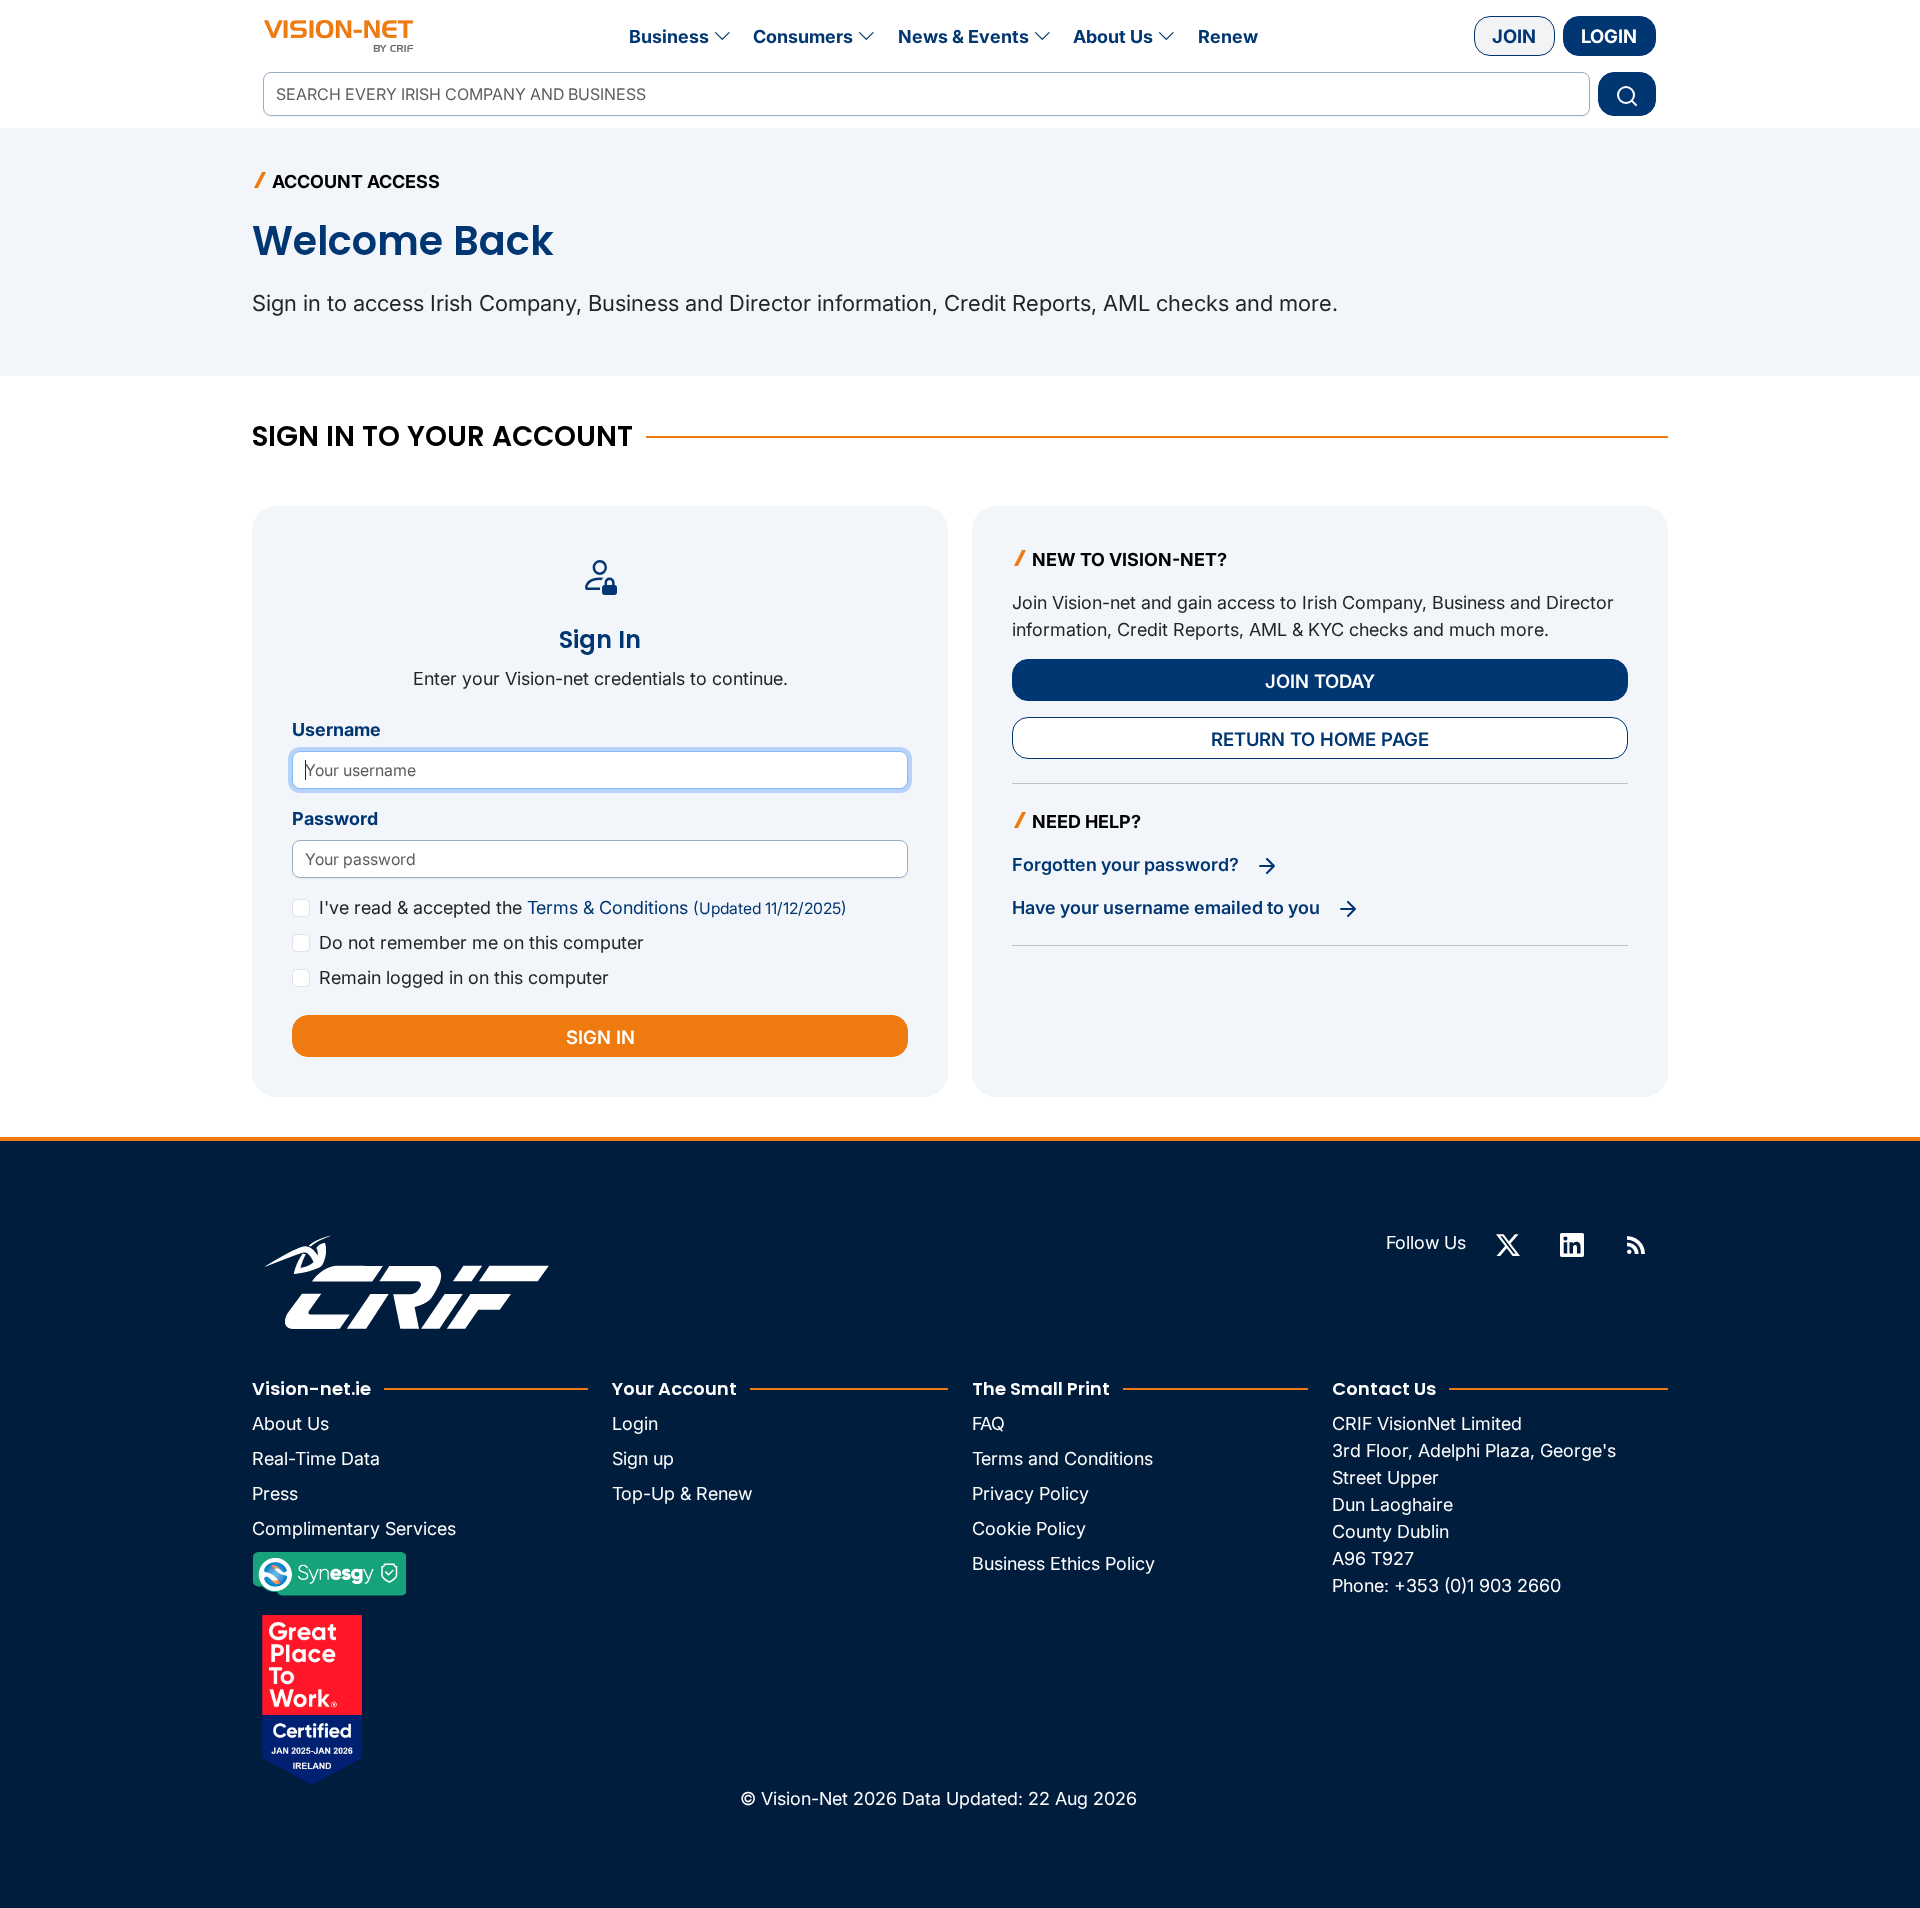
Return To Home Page (1320, 739)
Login (1609, 36)
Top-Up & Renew (682, 1493)
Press (275, 1493)
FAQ (988, 1423)
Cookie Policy (1029, 1528)
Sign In (600, 1037)
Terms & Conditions (687, 907)
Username (336, 729)
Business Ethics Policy (1063, 1563)
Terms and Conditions (1062, 1458)
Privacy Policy (1030, 1493)
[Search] (1627, 94)
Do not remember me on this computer (481, 942)
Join (1514, 36)
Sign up (643, 1458)
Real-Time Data (316, 1458)
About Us (1113, 36)
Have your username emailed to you (1168, 907)
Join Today (1320, 681)
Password (335, 818)
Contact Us (1384, 1388)
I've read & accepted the (583, 907)
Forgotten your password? (1127, 864)
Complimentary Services (354, 1528)
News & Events (963, 36)
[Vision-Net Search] (338, 36)
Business (669, 36)
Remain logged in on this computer (464, 977)
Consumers (803, 36)
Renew (1228, 36)
